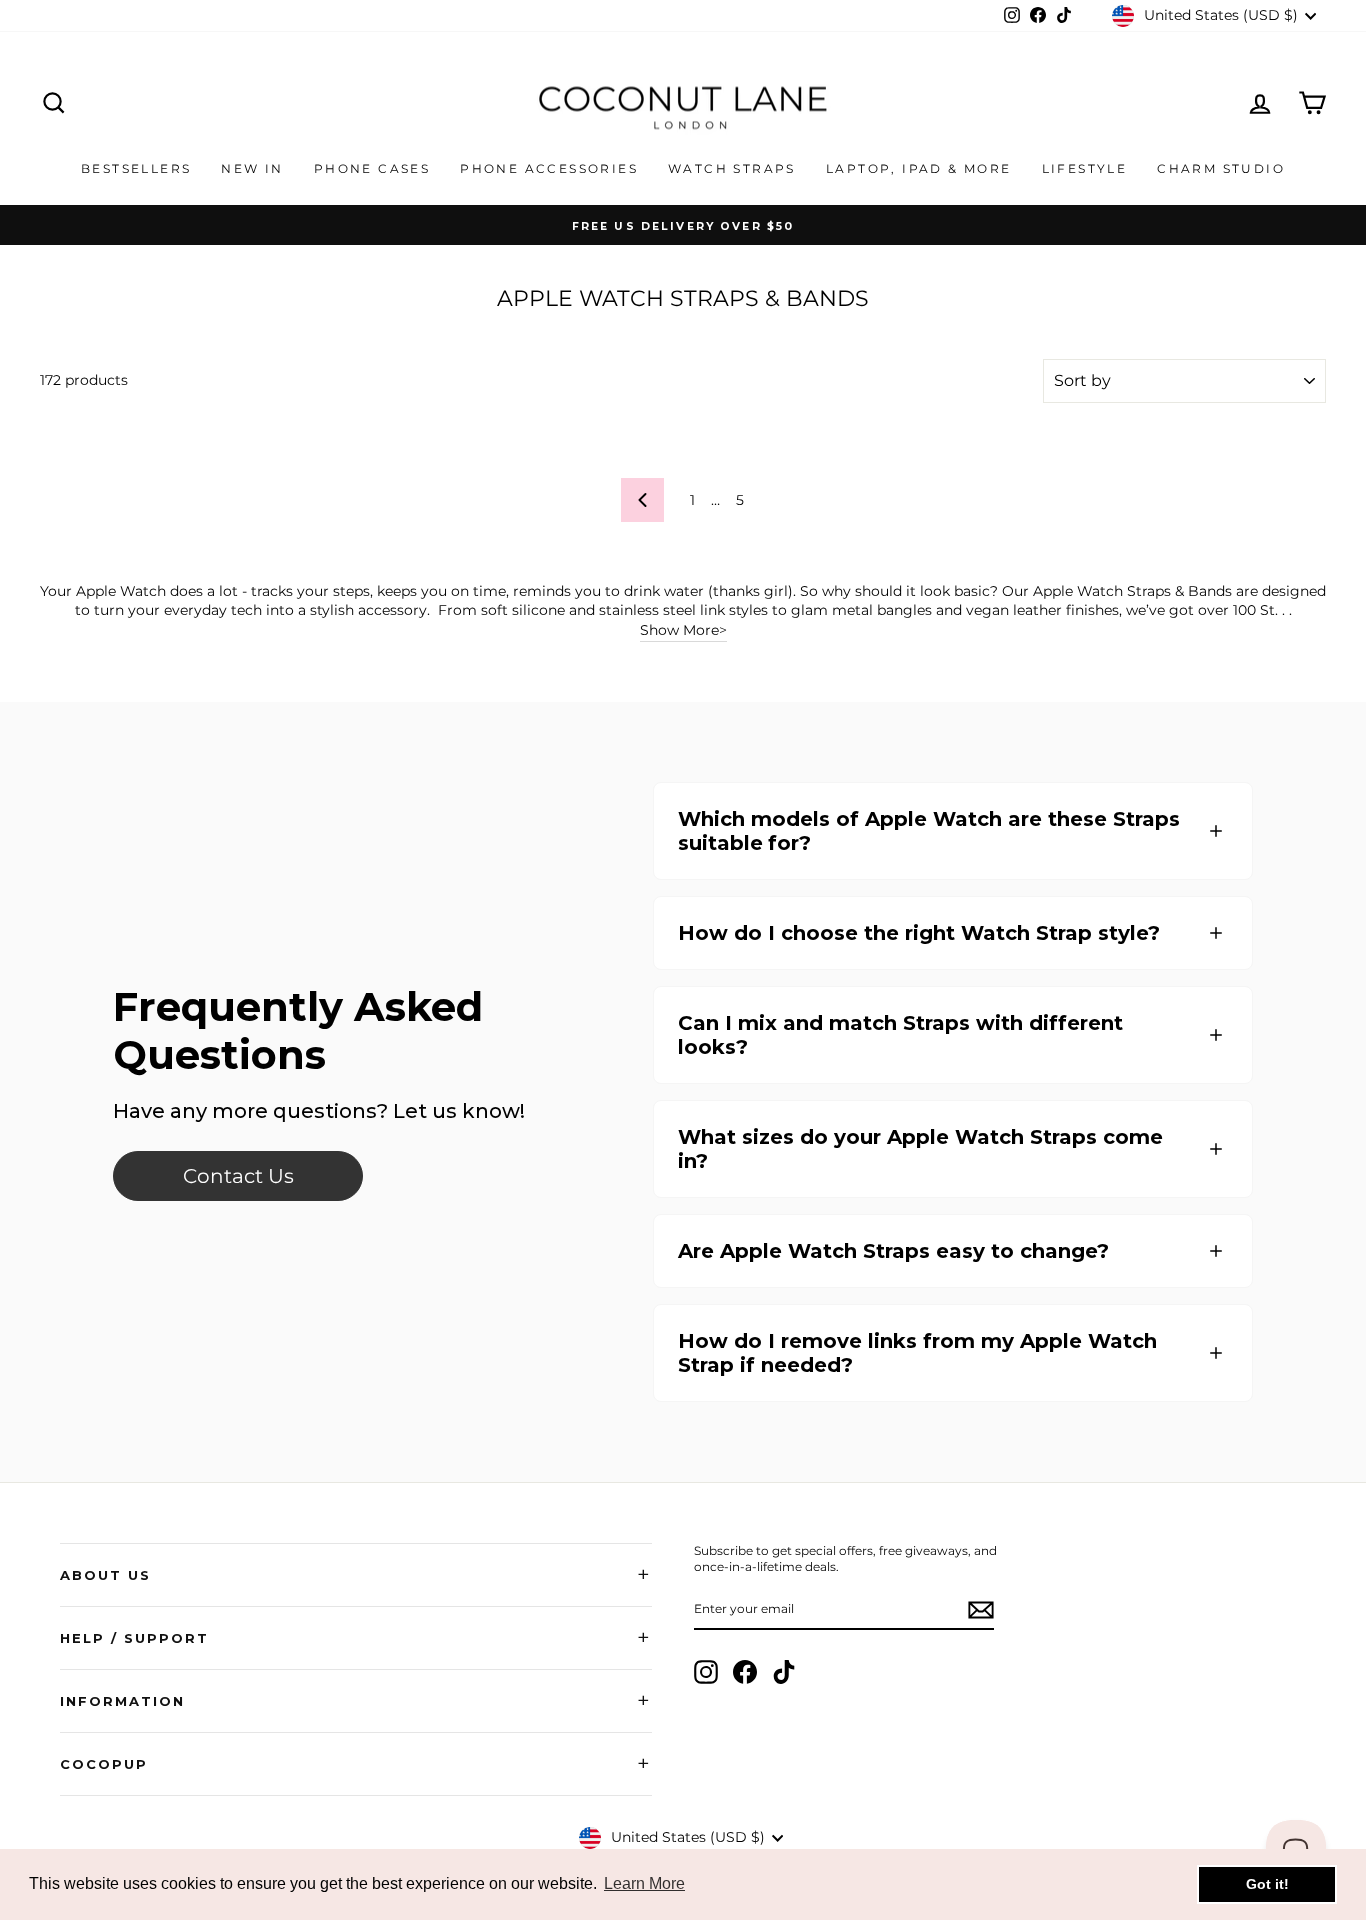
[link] (238, 1176)
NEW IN (252, 168)
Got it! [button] (1267, 1884)
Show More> (683, 630)
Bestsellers (136, 168)
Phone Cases (372, 168)
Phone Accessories (549, 168)
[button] (953, 831)
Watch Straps (732, 168)
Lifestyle (1085, 168)
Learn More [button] (644, 1883)
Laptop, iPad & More (919, 168)
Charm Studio (1221, 168)
